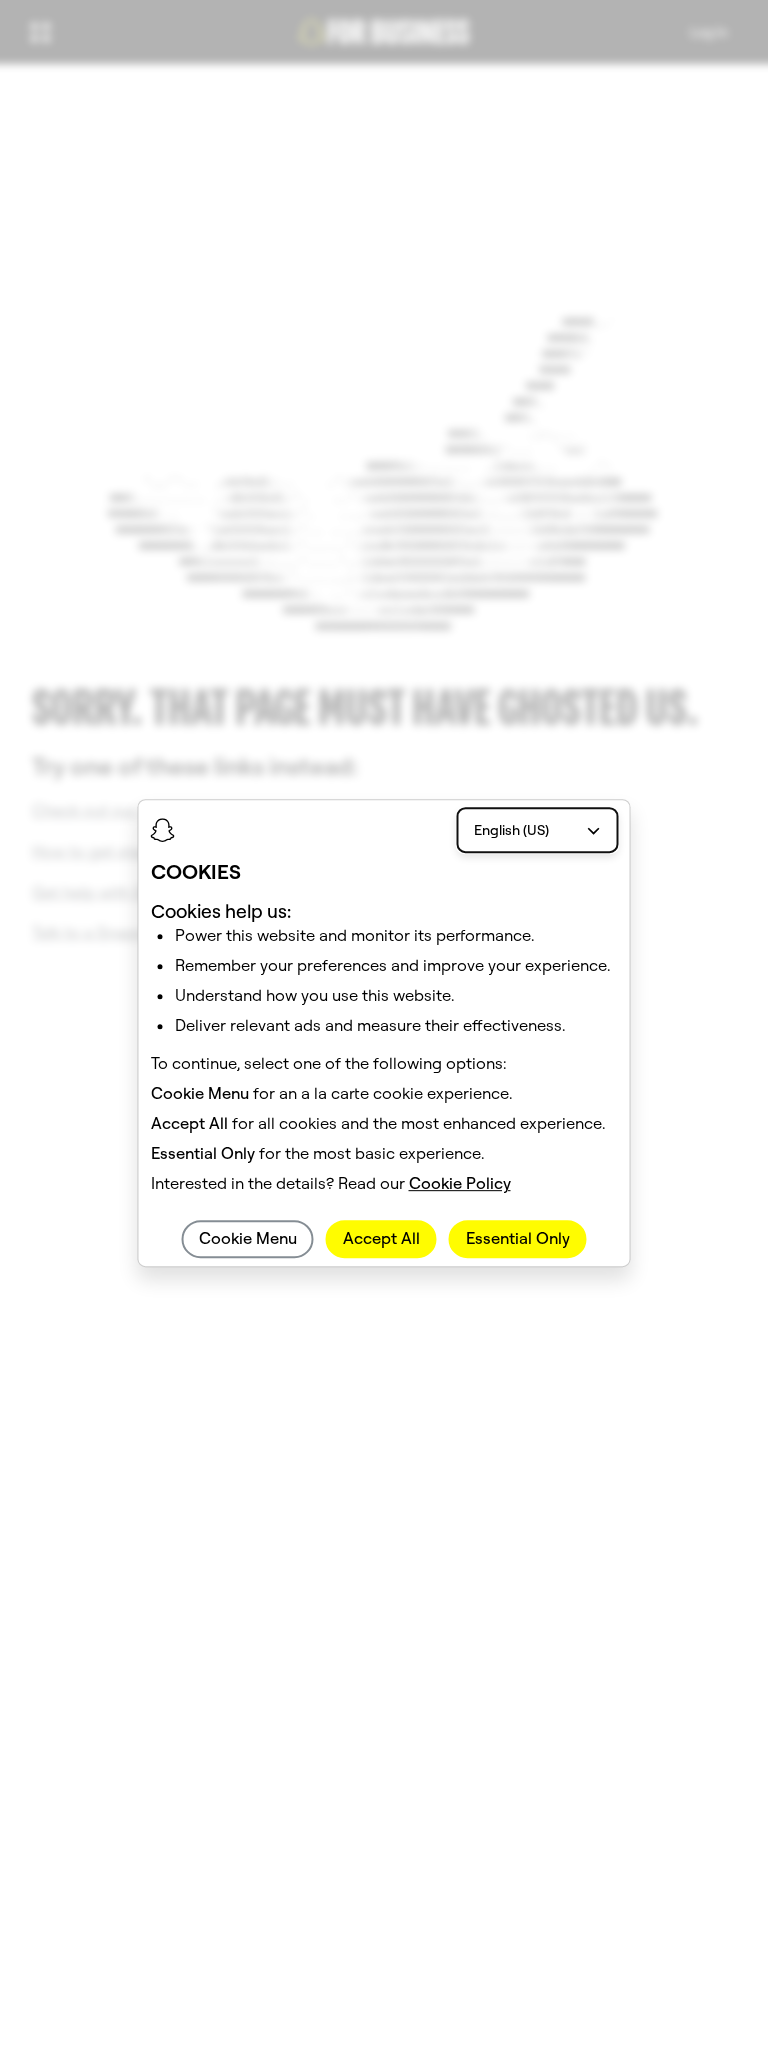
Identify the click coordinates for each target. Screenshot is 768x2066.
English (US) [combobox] (511, 830)
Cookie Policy (460, 1184)
